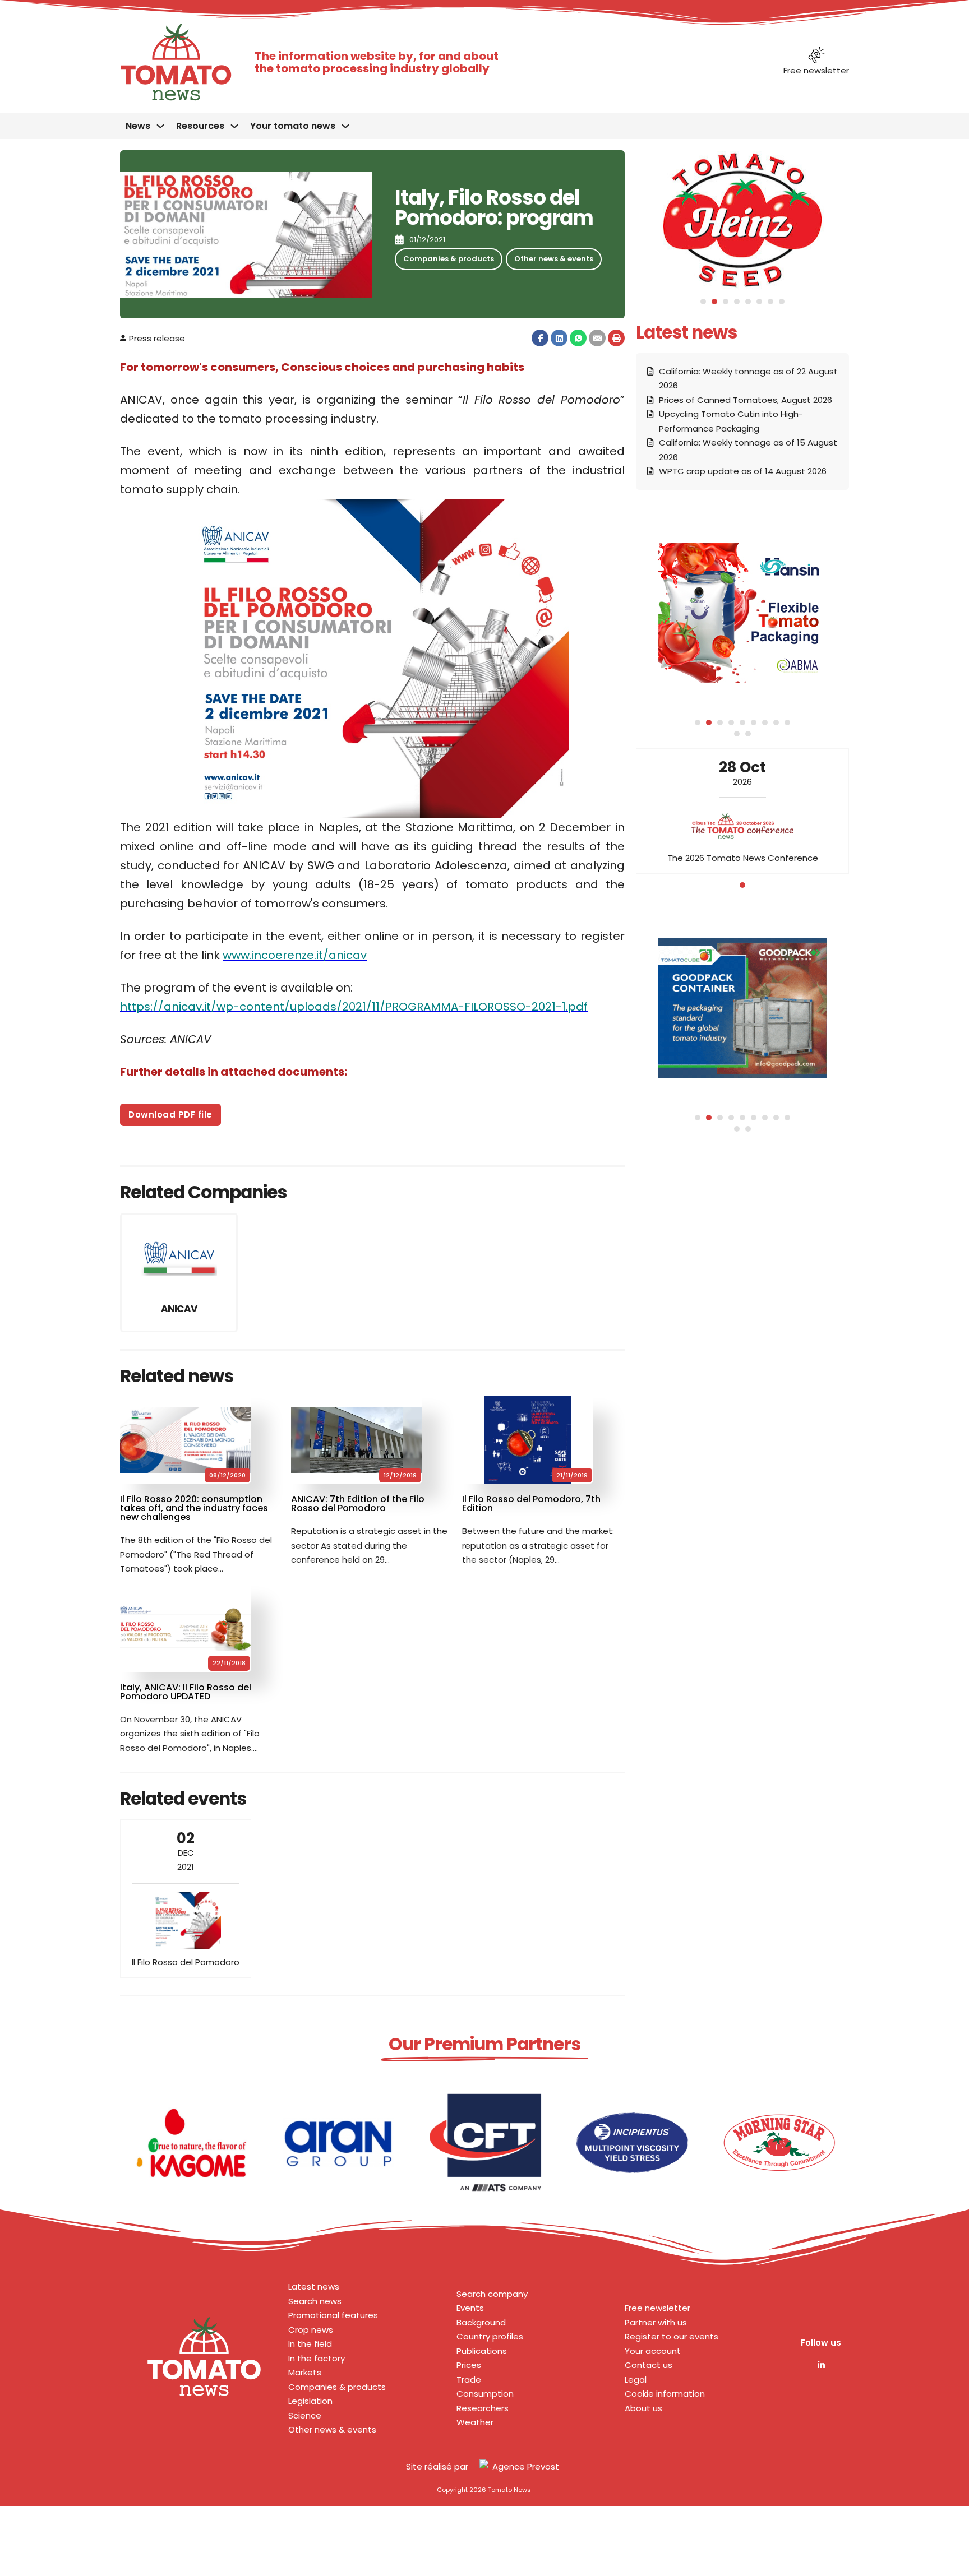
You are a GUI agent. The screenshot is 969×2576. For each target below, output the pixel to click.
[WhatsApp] (578, 338)
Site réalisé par (437, 2466)
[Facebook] (540, 338)
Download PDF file (170, 1115)
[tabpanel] (742, 811)
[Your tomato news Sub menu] (345, 126)
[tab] (703, 302)
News (138, 126)
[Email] (597, 338)
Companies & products (449, 259)
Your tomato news (293, 126)
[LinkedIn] (559, 338)
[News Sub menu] (160, 126)
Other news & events (554, 259)
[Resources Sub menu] (234, 126)
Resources (200, 126)
